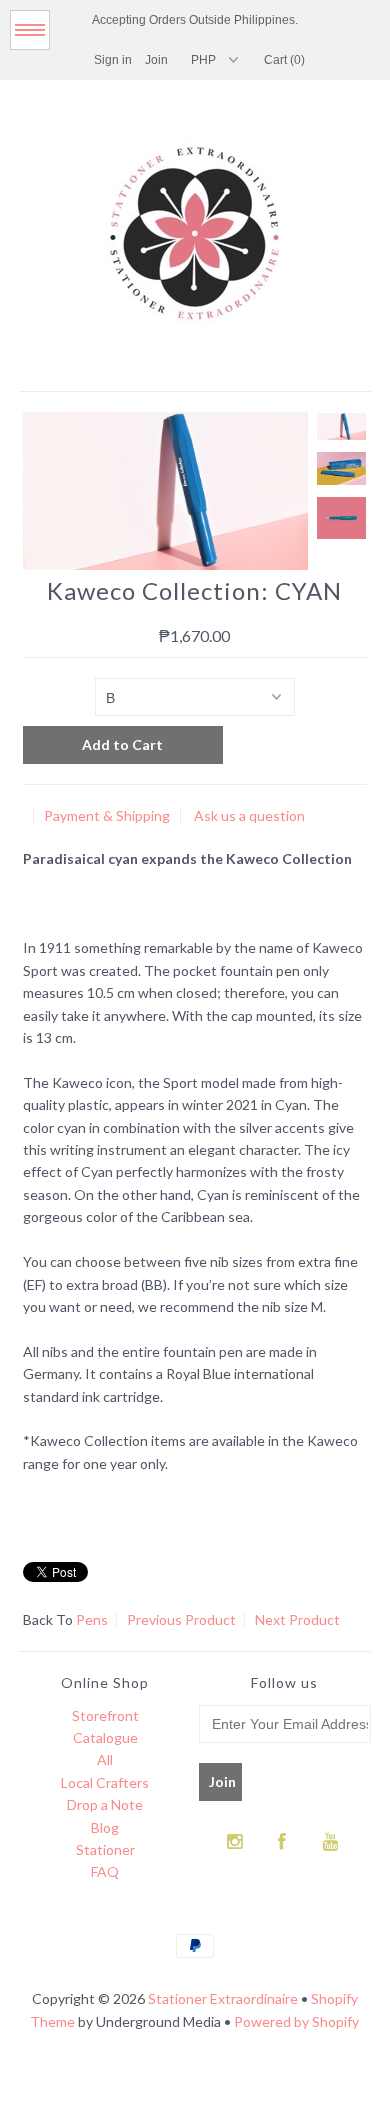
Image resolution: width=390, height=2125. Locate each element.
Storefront (105, 1715)
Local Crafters (105, 1782)
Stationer (105, 1849)
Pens (92, 1619)
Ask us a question (249, 815)
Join (156, 60)
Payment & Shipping (107, 815)
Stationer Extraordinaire (223, 1998)
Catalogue (105, 1737)
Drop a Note (105, 1804)
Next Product (297, 1619)
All (105, 1759)
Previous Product (181, 1619)
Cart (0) (284, 60)
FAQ (105, 1871)
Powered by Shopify (296, 2021)
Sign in (113, 60)
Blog (105, 1827)
